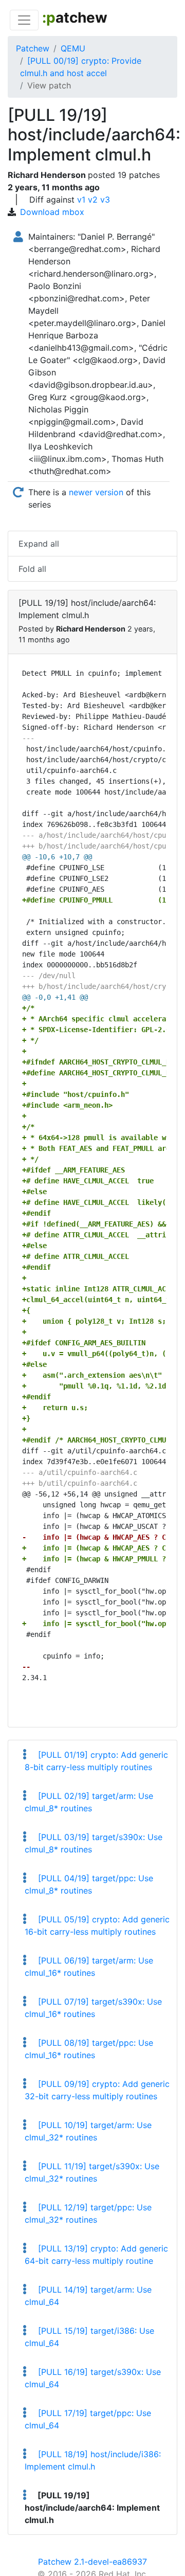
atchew (75, 17)
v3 (105, 200)
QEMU (73, 48)
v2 (93, 200)
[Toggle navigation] (24, 20)
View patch (49, 85)
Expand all (39, 544)
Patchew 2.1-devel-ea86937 (92, 2562)
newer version (96, 492)
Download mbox (52, 212)
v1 (81, 200)
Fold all (32, 569)
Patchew (33, 48)
